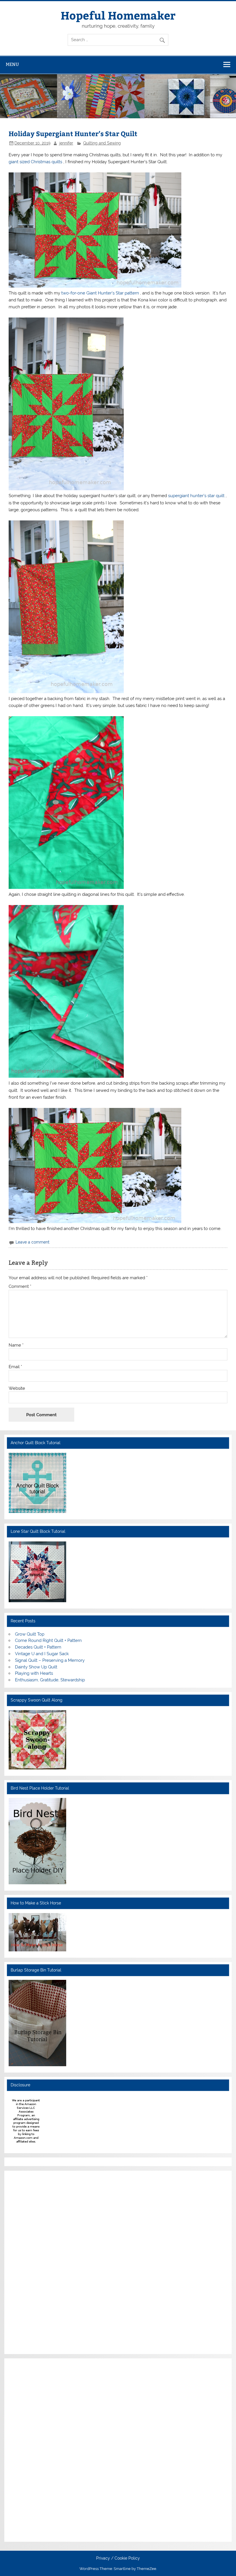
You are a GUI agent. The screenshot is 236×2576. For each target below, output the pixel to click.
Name (16, 1345)
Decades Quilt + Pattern (38, 1647)
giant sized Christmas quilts (36, 162)
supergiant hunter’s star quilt (197, 496)
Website (17, 1388)
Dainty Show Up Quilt (36, 1667)
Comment (20, 1287)
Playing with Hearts (34, 1673)
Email (15, 1367)
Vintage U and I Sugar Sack (42, 1654)
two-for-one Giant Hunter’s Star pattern (101, 293)
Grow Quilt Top (30, 1634)
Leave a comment (33, 1242)
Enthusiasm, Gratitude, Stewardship (50, 1680)
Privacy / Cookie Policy (118, 2558)
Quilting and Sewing (102, 143)
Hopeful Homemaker (118, 15)
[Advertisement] (26, 2261)
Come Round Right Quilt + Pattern (48, 1640)
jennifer (66, 143)
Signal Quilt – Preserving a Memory (50, 1660)
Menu (12, 64)
